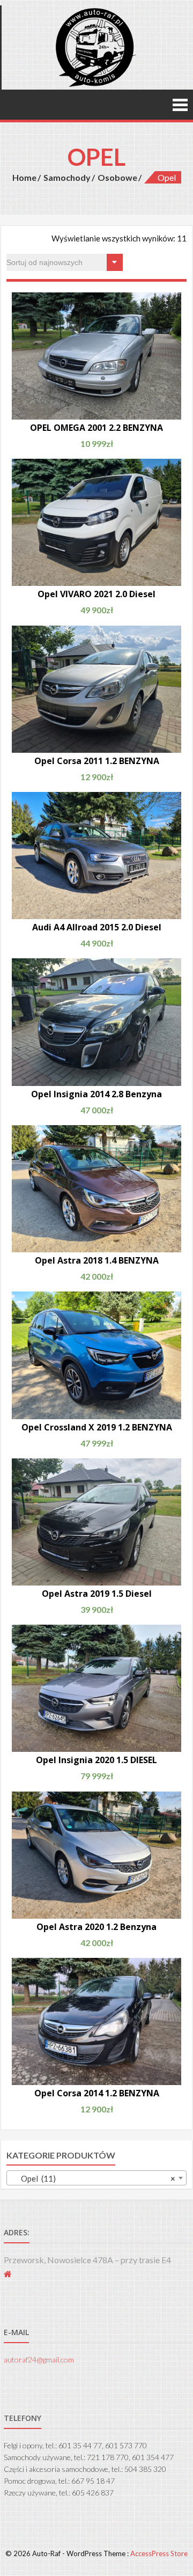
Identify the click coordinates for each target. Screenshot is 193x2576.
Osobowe (117, 177)
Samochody (67, 177)
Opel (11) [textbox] (93, 2178)
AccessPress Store (159, 2553)
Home (24, 177)
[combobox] (96, 2178)
